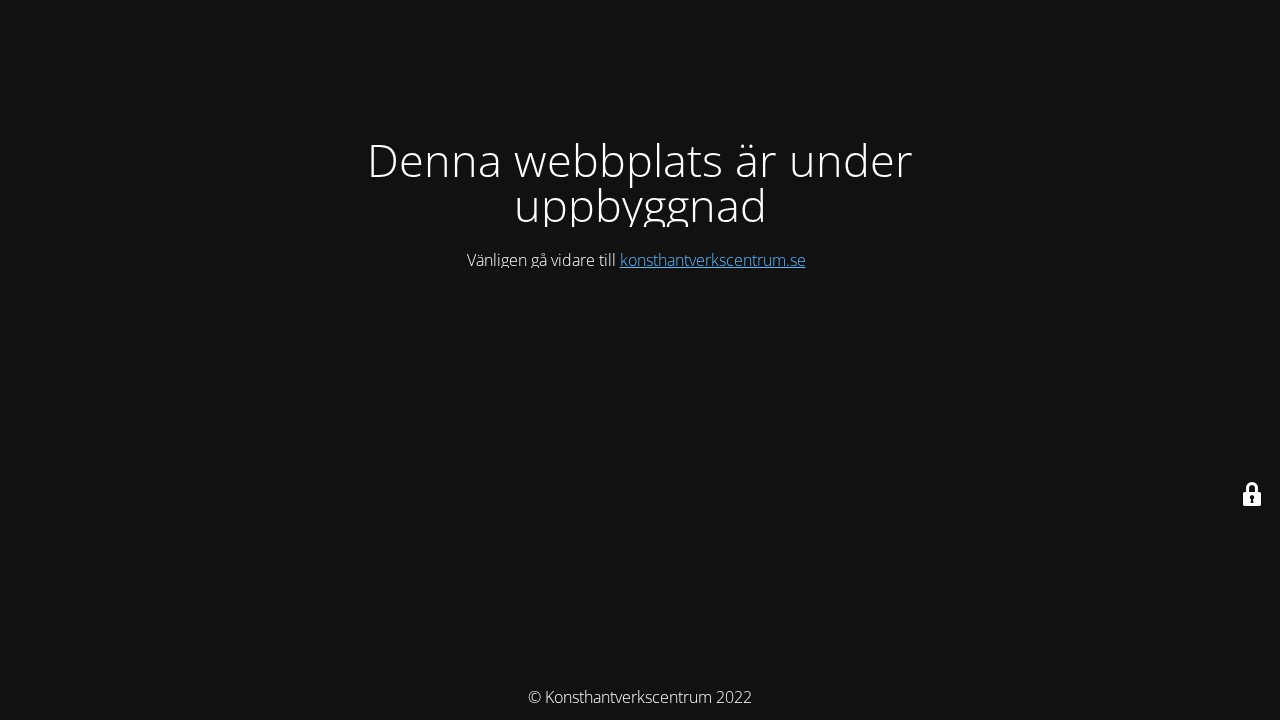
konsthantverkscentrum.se (713, 260)
